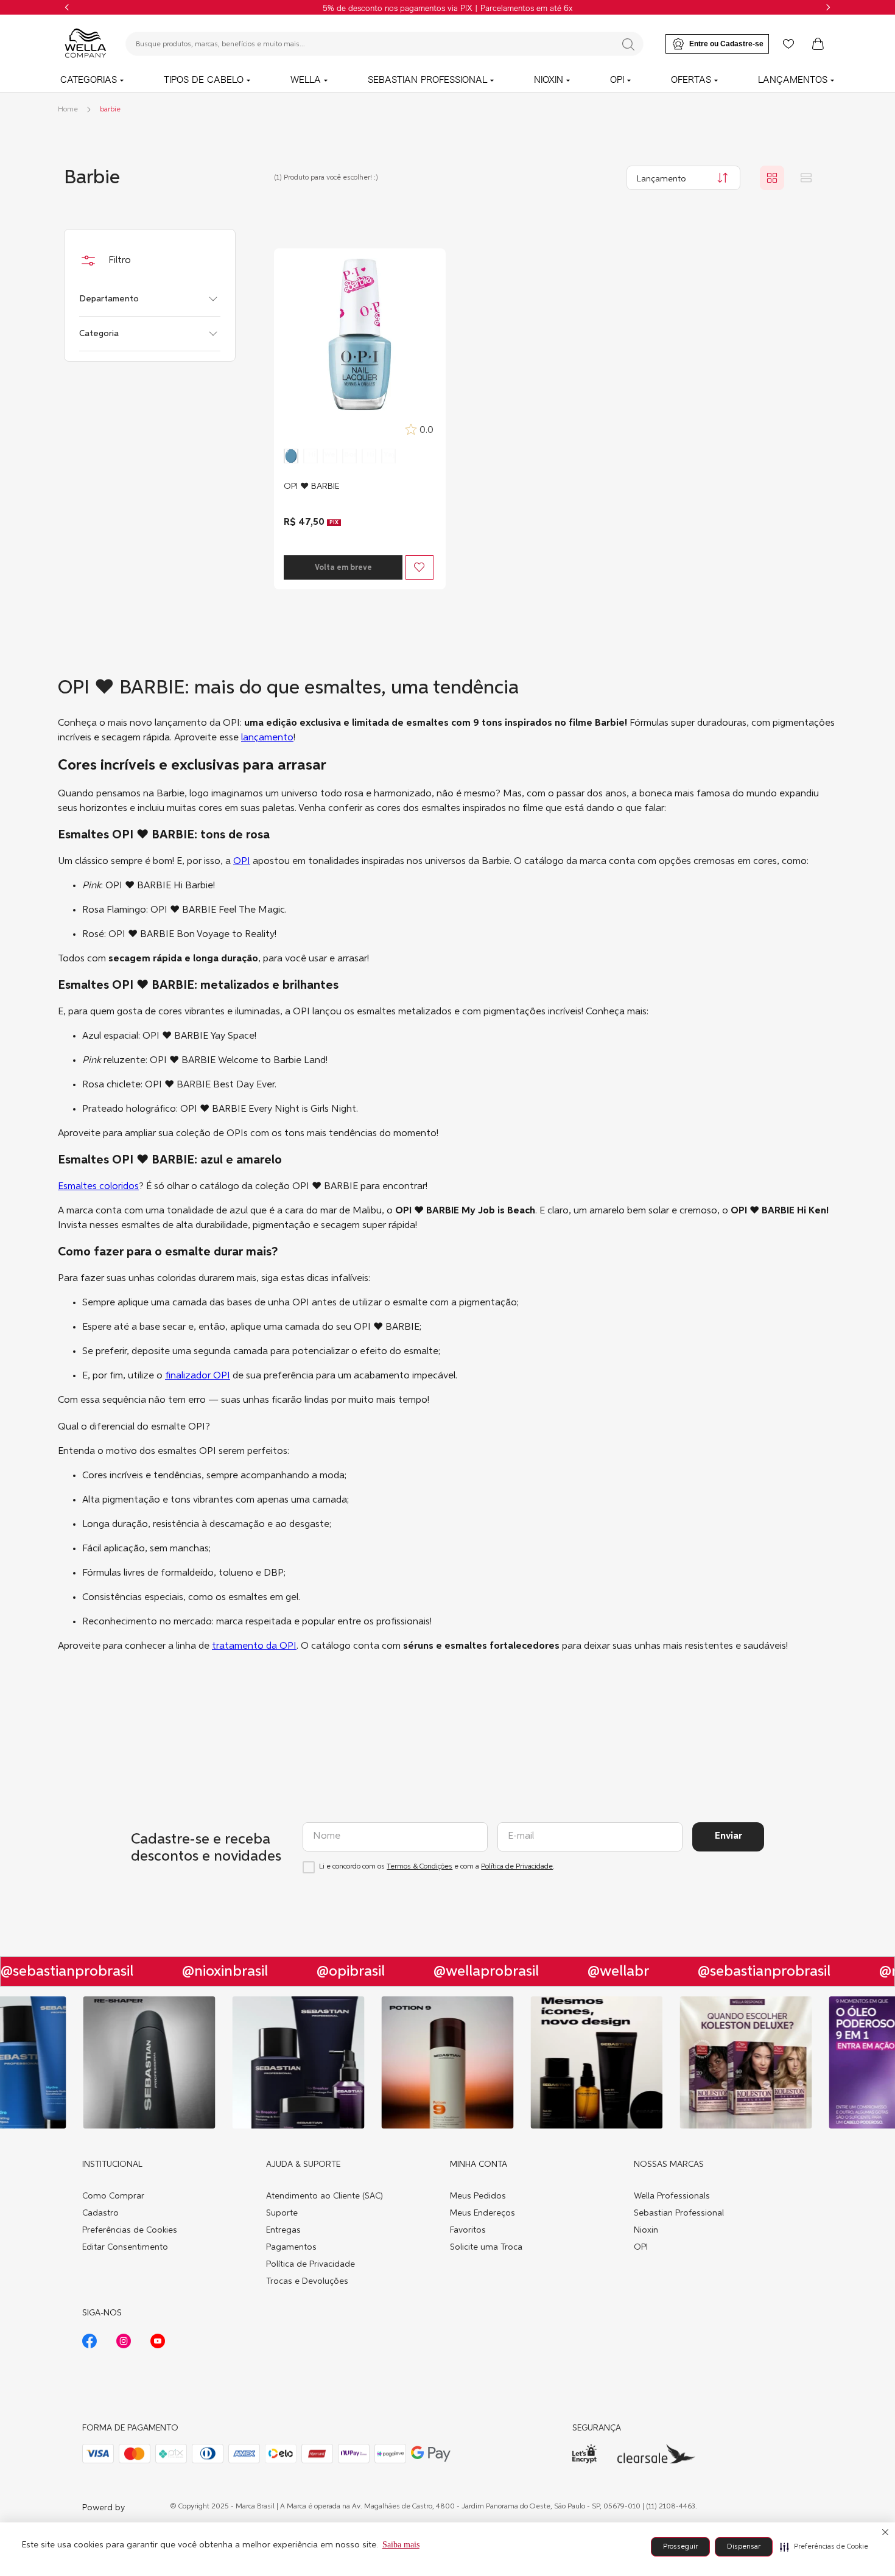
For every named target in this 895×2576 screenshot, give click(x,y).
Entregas (283, 2230)
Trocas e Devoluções (307, 2281)
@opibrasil (334, 1971)
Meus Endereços (483, 2213)
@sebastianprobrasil (747, 1971)
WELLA (306, 80)
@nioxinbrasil (208, 1971)
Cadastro (100, 2213)
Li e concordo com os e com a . (437, 1867)
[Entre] (717, 44)
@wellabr (601, 1971)
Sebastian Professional (679, 2213)
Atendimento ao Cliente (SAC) (325, 2196)
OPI (617, 80)
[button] (824, 2547)
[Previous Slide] (67, 7)
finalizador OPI (198, 1376)
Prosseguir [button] (680, 2547)
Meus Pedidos (478, 2196)
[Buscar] (628, 44)
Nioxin (646, 2230)
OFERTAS (691, 80)
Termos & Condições (419, 1867)
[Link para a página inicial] (68, 110)
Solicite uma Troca (486, 2247)
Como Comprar (113, 2196)
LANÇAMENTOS (793, 80)
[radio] (772, 178)
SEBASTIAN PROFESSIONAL (427, 80)
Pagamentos (291, 2247)
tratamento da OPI (254, 1646)
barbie (110, 110)
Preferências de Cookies (130, 2230)
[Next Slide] (828, 7)
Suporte (282, 2213)
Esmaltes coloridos (98, 1187)
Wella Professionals (672, 2196)
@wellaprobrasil (469, 1971)
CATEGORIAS (89, 80)
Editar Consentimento (125, 2247)
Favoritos (468, 2230)
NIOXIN (549, 80)
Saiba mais (401, 2545)
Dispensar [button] (744, 2547)
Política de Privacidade (517, 1867)
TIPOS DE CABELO (204, 80)
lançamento (267, 738)
